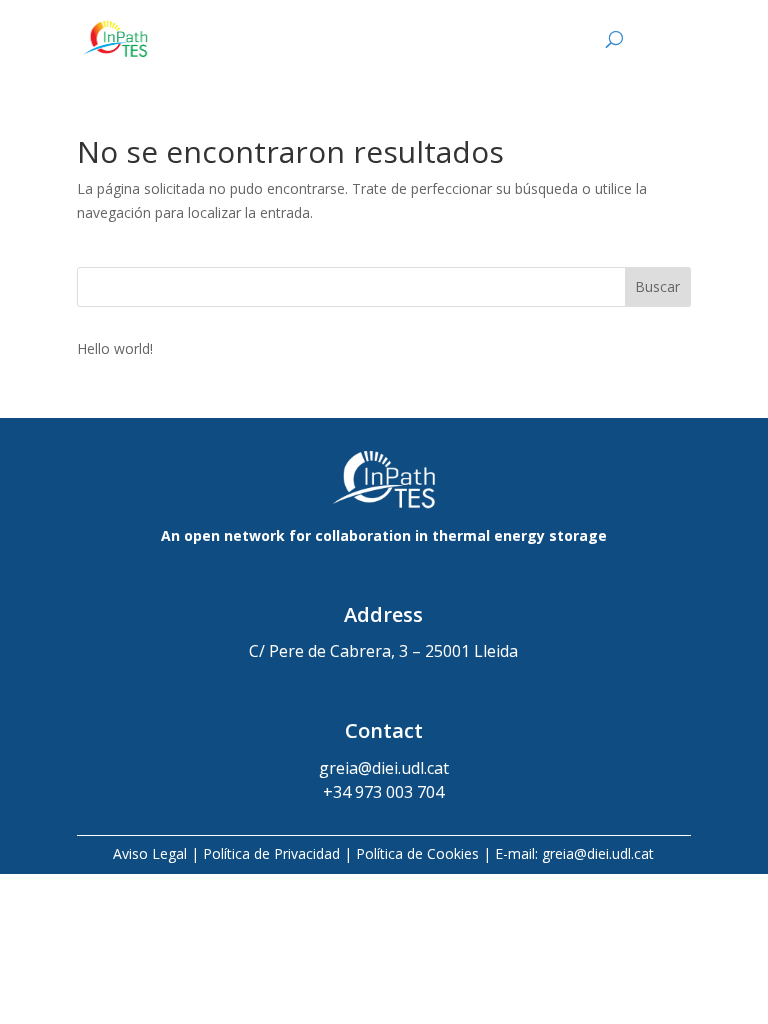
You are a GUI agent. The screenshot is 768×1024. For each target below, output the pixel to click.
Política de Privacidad (271, 853)
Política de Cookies (417, 853)
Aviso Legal (150, 853)
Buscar (657, 286)
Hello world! (115, 348)
